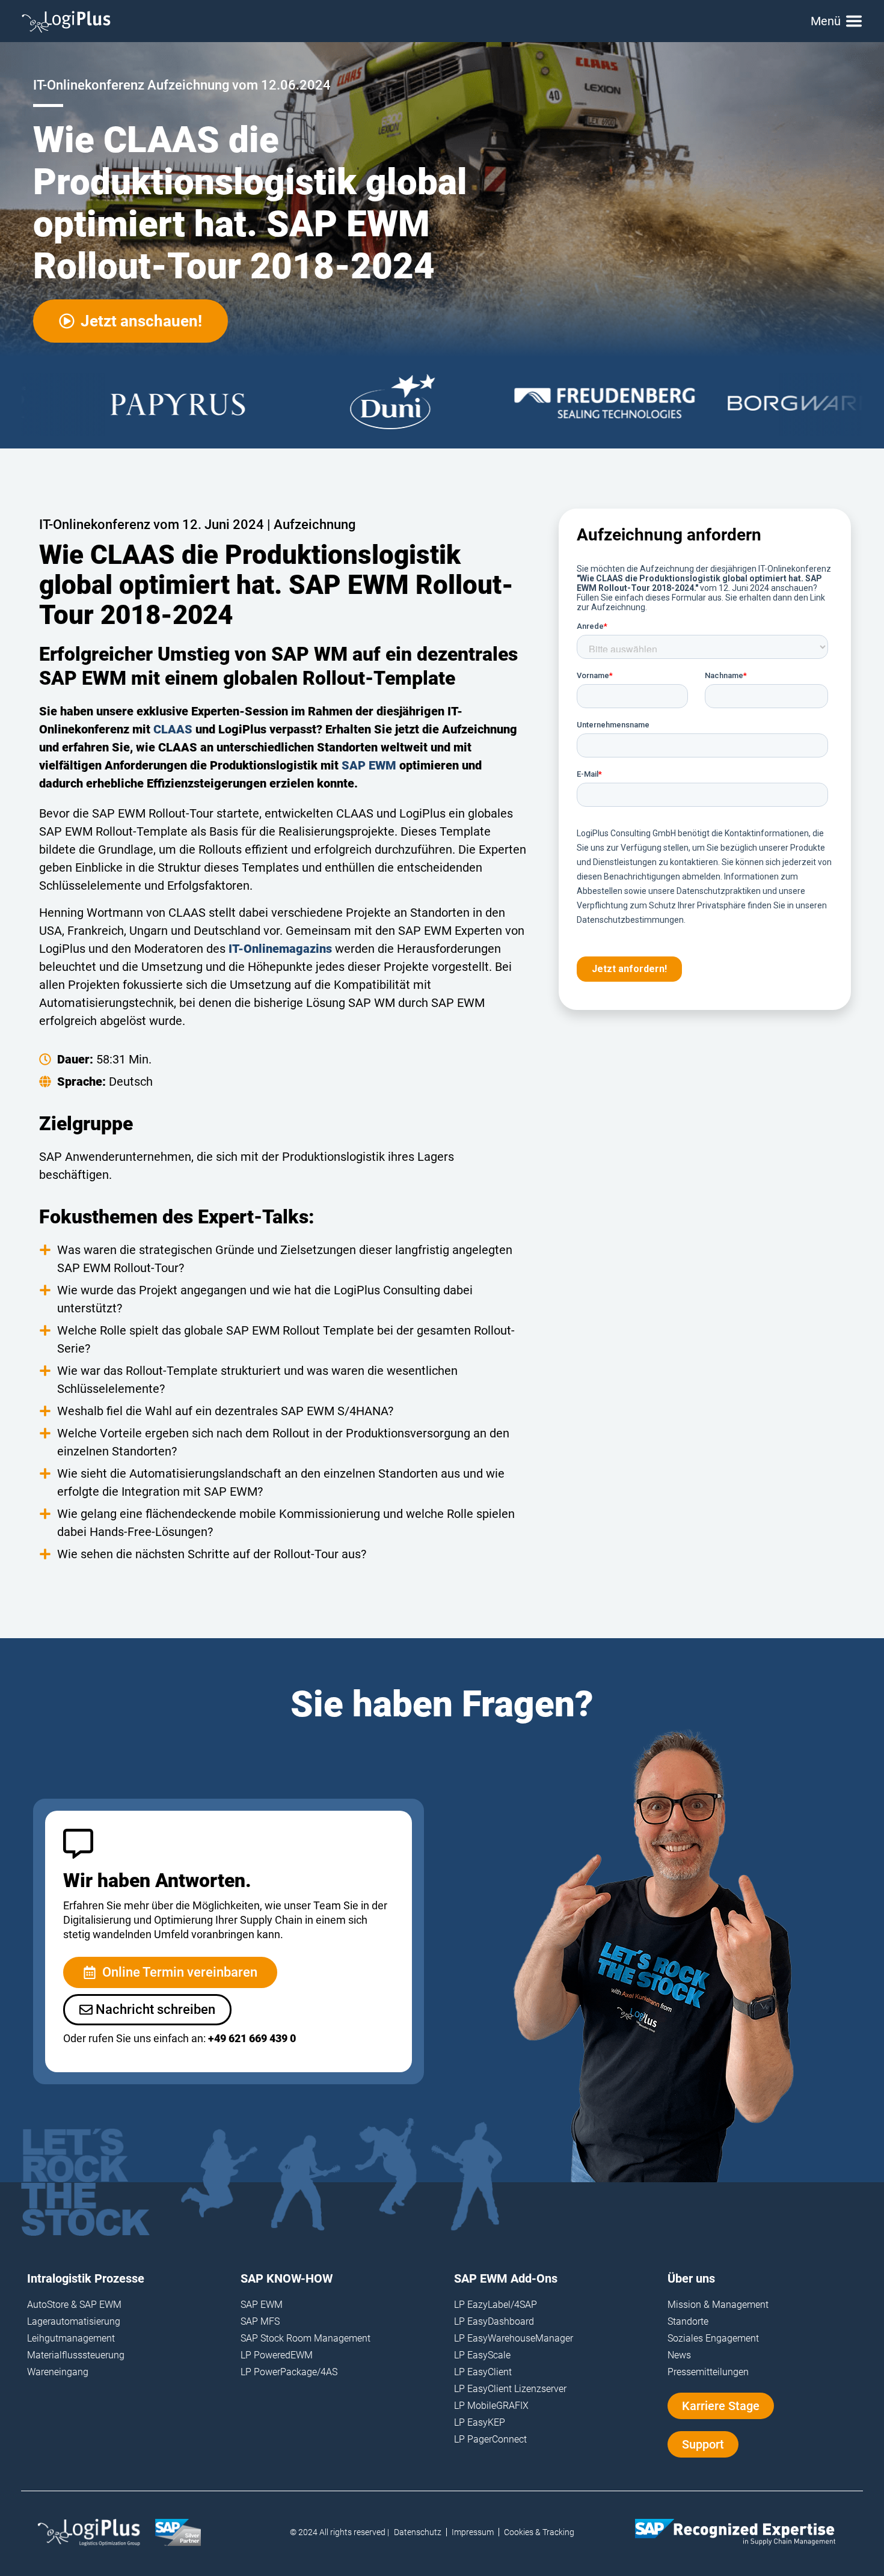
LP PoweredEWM (277, 2355)
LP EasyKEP (480, 2422)
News (679, 2355)
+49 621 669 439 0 (252, 2038)
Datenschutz (418, 2532)
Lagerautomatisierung (74, 2321)
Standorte (688, 2321)
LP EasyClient (483, 2372)
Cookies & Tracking (539, 2532)
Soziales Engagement (713, 2338)
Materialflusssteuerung (76, 2355)
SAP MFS (260, 2321)
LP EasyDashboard (494, 2321)
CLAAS (173, 729)
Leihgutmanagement (71, 2338)
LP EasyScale (482, 2355)
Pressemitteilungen (708, 2372)
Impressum (473, 2532)
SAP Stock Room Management (305, 2338)
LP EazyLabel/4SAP (496, 2305)
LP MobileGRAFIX (491, 2406)
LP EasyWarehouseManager (514, 2338)
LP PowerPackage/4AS (289, 2372)
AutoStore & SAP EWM (74, 2305)
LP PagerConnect (490, 2439)
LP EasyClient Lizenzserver (510, 2389)
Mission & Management (718, 2305)
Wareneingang (58, 2372)
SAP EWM (369, 765)
